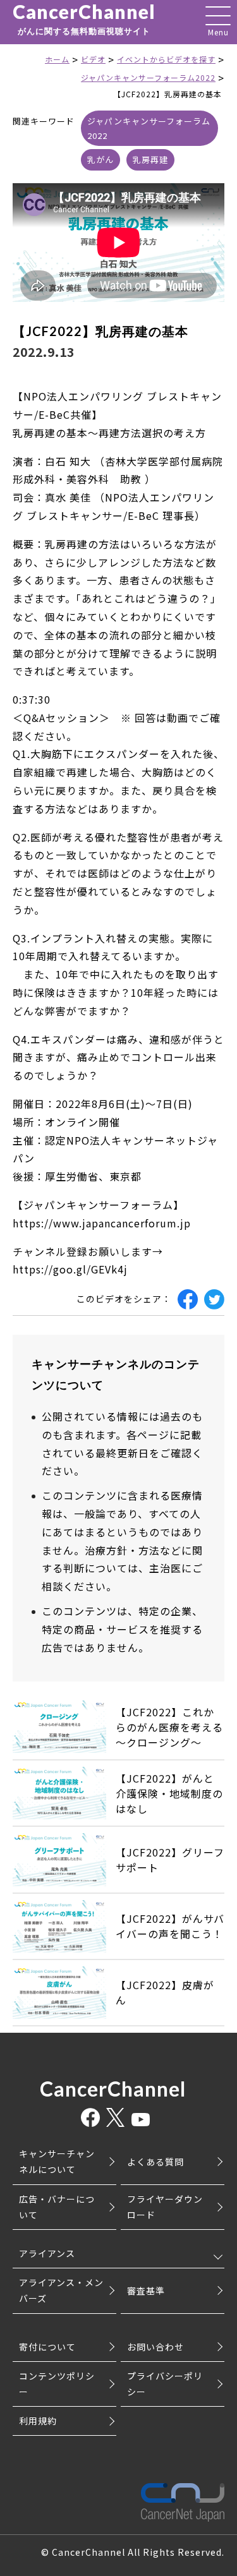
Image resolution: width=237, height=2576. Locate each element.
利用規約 (38, 2421)
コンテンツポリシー (57, 2384)
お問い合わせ (155, 2347)
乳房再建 (150, 159)
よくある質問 (155, 2162)
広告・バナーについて (57, 2207)
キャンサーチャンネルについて (57, 2161)
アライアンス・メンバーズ (61, 2290)
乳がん (100, 159)
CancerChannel (84, 19)
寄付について (47, 2347)
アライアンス (47, 2253)
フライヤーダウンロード (165, 2207)
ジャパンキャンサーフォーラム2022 (149, 128)
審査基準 (146, 2290)
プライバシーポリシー (165, 2384)
